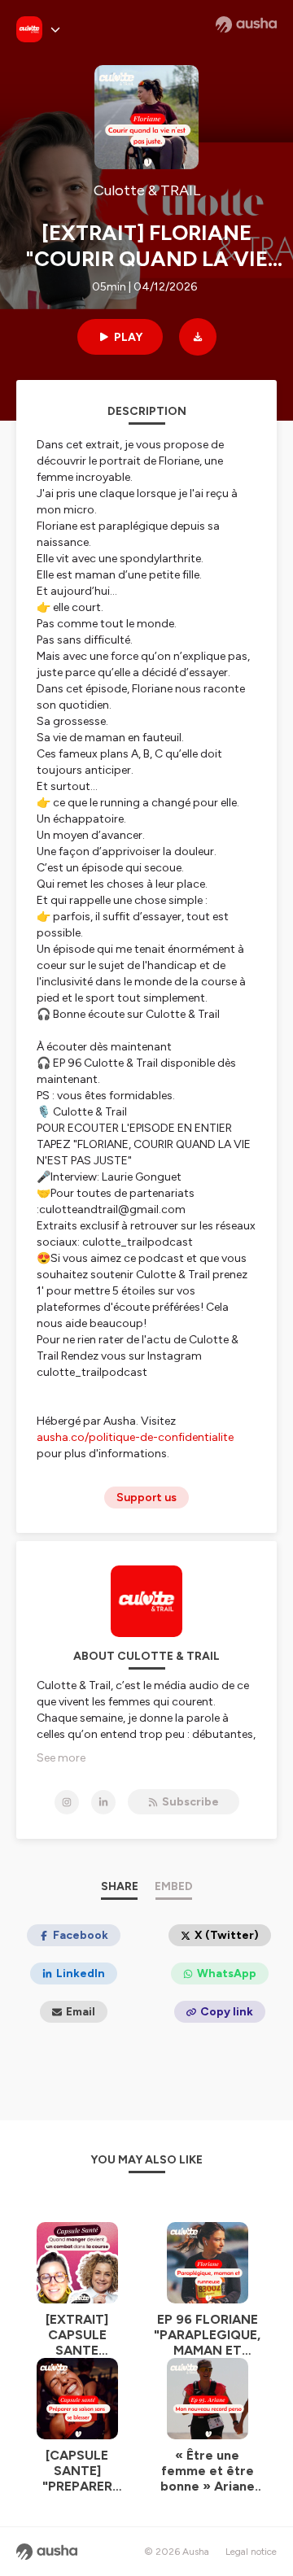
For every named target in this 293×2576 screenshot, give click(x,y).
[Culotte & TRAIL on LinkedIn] (103, 1802)
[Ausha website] (246, 24)
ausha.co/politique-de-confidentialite (135, 1437)
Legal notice (251, 2552)
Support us (146, 1498)
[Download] (198, 337)
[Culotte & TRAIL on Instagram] (67, 1802)
